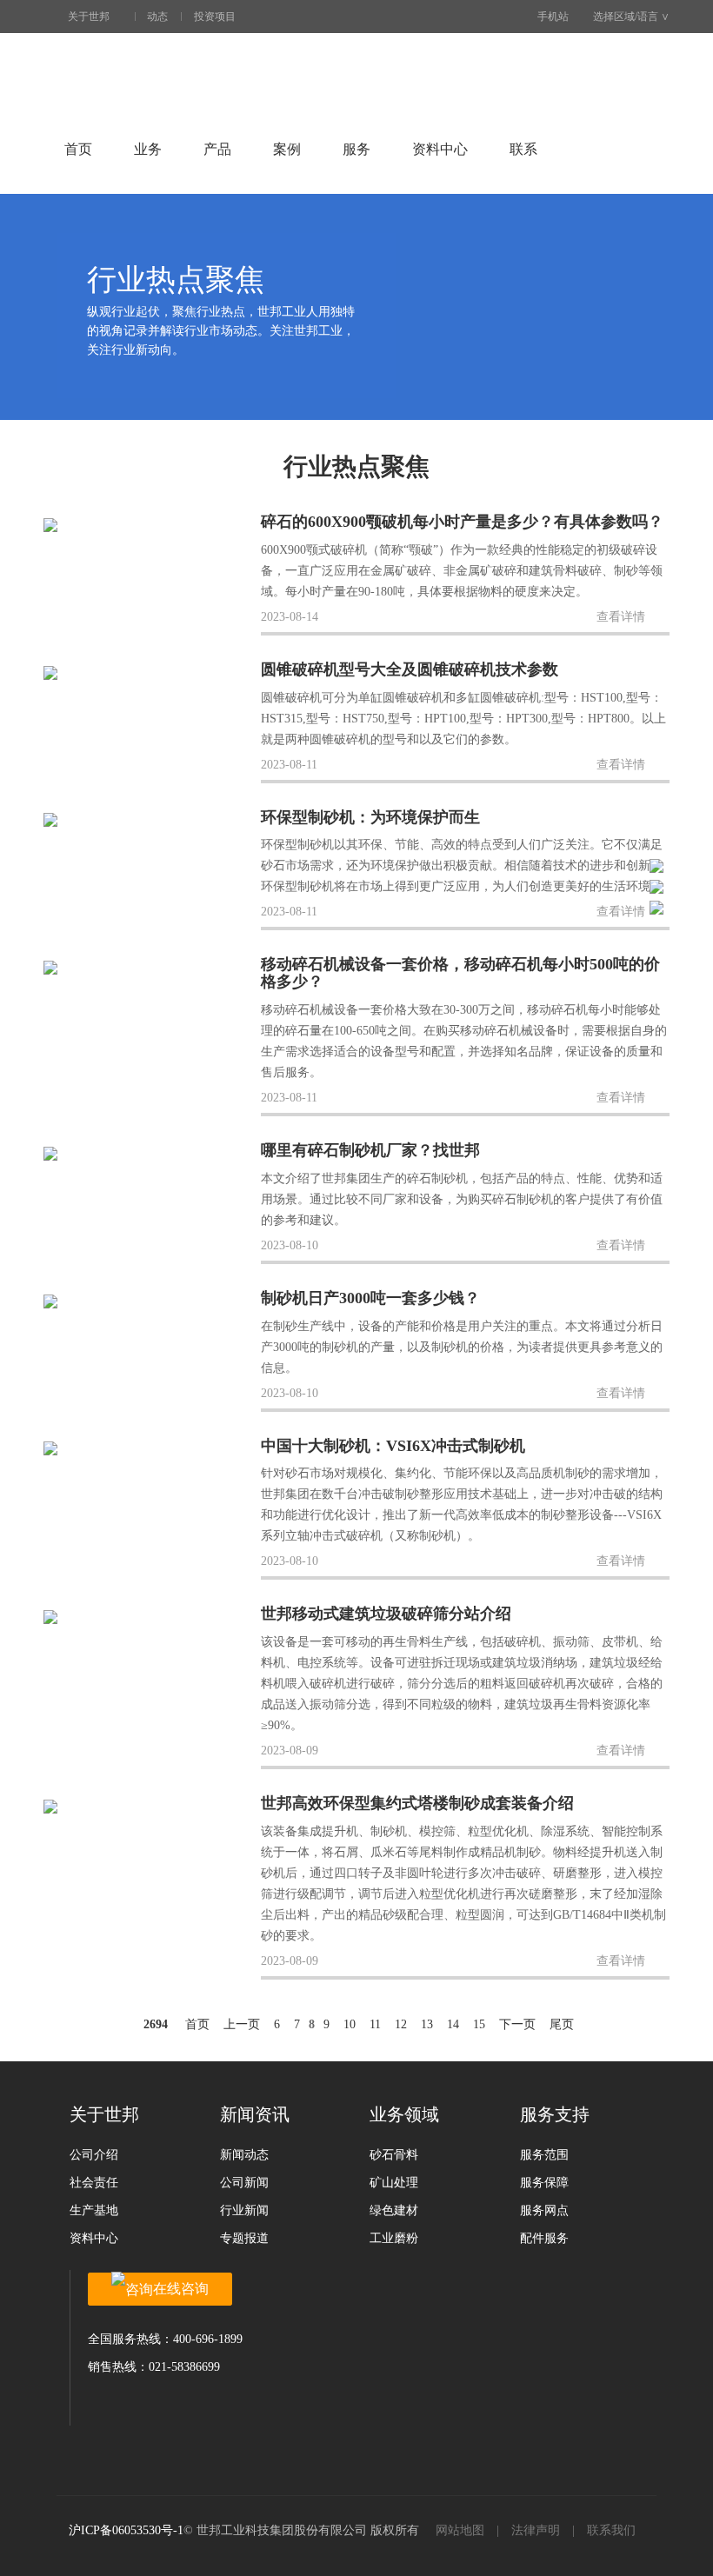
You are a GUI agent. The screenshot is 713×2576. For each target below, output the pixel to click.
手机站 (553, 17)
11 (375, 2024)
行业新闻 (244, 2210)
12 (401, 2024)
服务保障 (544, 2183)
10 (350, 2024)
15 (479, 2024)
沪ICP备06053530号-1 (126, 2530)
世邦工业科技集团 (148, 77)
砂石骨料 (394, 2155)
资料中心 (440, 149)
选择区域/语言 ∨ (631, 17)
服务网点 (544, 2210)
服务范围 (544, 2155)
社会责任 (94, 2183)
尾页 (562, 2024)
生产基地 (94, 2210)
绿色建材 (394, 2210)
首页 (78, 149)
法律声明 (536, 2530)
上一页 (242, 2024)
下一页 (517, 2024)
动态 (157, 17)
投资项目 (215, 17)
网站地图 (460, 2530)
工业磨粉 (394, 2238)
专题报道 (244, 2238)
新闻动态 (244, 2155)
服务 (356, 149)
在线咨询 (181, 2289)
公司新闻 (244, 2183)
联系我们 (611, 2530)
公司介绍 (94, 2155)
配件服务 (544, 2238)
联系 (523, 149)
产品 (217, 149)
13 (427, 2024)
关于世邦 (89, 17)
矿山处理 (394, 2183)
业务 (148, 149)
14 (453, 2024)
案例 (287, 149)
